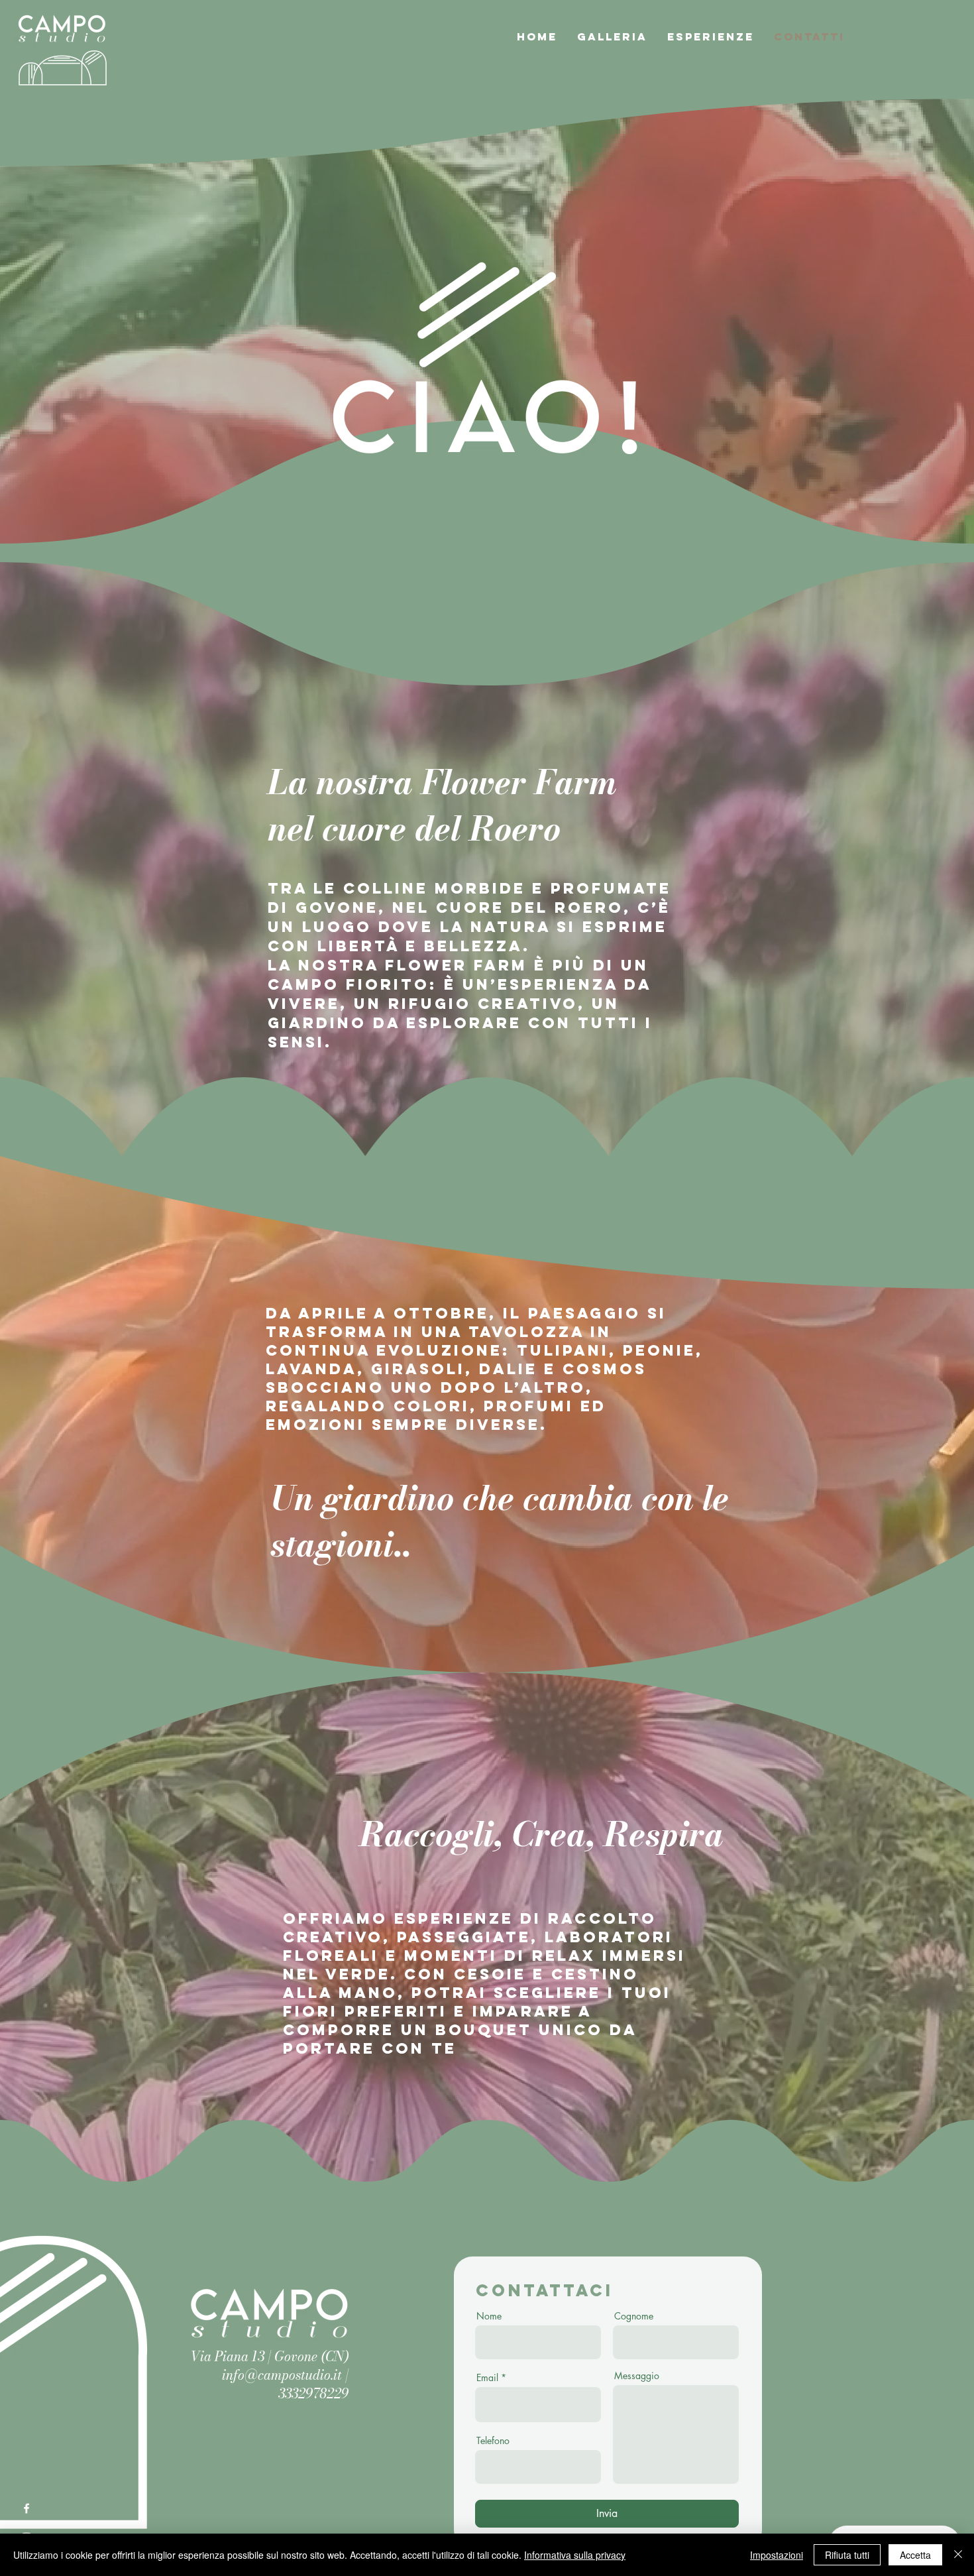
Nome (489, 2316)
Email (487, 2378)
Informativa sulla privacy (575, 2555)
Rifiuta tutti (847, 2555)
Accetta (915, 2555)
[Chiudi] (958, 2555)
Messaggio (637, 2376)
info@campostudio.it (282, 2375)
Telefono (493, 2441)
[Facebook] (27, 2508)
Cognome (634, 2316)
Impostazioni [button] (777, 2555)
